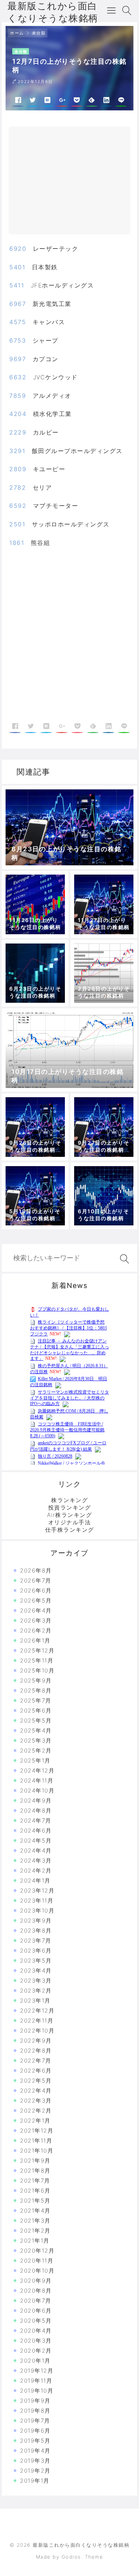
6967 (18, 304)
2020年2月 (36, 2351)
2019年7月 (35, 2421)
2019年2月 (35, 2471)
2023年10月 (37, 1911)
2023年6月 (36, 1951)
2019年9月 (35, 2401)
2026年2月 (36, 1630)
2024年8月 (36, 1810)
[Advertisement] (77, 183)
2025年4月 (36, 1730)
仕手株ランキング (70, 1530)
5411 (17, 285)
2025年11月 (37, 1660)
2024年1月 (35, 1881)
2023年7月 (36, 1941)
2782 (18, 487)
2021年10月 (37, 2151)
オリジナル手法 (70, 1522)
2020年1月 (35, 2361)
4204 (18, 414)
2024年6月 (36, 1831)
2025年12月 (37, 1650)
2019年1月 (35, 2481)
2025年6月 (36, 1710)
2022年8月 (36, 2051)
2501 (17, 524)
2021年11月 (36, 2141)
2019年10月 (37, 2391)
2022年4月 (36, 2091)
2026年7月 (36, 1580)
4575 (18, 322)
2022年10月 (37, 2031)
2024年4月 (36, 1851)
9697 (18, 359)
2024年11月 (37, 1780)
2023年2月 (36, 1991)
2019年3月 (35, 2461)
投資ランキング (70, 1507)
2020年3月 (36, 2341)
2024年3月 (36, 1861)
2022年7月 (36, 2061)
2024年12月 (37, 1770)
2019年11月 (36, 2381)
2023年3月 (36, 1981)
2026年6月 (36, 1590)
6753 (18, 340)
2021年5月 (35, 2201)
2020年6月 (36, 2311)
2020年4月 (36, 2331)
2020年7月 (36, 2301)
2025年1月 (35, 1760)
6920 (18, 249)
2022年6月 (36, 2071)
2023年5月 (36, 1961)
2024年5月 (36, 1841)
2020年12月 (37, 2251)
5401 (17, 267)
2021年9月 (35, 2161)
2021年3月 (35, 2221)
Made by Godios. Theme (70, 2557)
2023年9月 (36, 1921)
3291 (17, 451)
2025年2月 (36, 1750)
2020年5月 (36, 2321)
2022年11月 (37, 2021)
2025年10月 (37, 1670)
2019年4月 (35, 2451)
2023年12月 (37, 1891)
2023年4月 (36, 1971)
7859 (18, 396)
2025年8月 (36, 1690)
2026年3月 (36, 1620)
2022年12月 (37, 2011)
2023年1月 (35, 2001)
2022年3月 (36, 2101)
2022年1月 (35, 2121)
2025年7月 (36, 1700)
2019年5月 (35, 2441)
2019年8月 (35, 2411)
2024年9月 (36, 1800)
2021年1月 (35, 2241)
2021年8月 (35, 2171)
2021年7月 (35, 2181)
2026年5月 (36, 1600)
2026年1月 (35, 1640)
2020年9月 (36, 2281)
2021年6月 (35, 2191)
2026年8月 (36, 1570)
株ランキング (69, 1500)
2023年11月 (37, 1901)
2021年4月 (35, 2211)
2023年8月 (36, 1931)
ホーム (17, 33)
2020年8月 (36, 2291)
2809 (18, 469)
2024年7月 (36, 1820)
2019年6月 (35, 2431)
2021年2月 (35, 2231)
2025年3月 (36, 1740)
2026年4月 (36, 1610)
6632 (18, 377)
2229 (18, 432)
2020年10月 (37, 2271)
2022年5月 (36, 2081)
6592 (18, 506)
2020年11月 (37, 2261)
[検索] (123, 1259)
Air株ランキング (70, 1515)
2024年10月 (37, 1790)
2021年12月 (37, 2131)
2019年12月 (37, 2371)
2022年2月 (36, 2111)
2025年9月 (36, 1680)
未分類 (39, 33)
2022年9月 (36, 2041)
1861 (17, 543)
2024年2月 (36, 1871)
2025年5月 (36, 1720)
